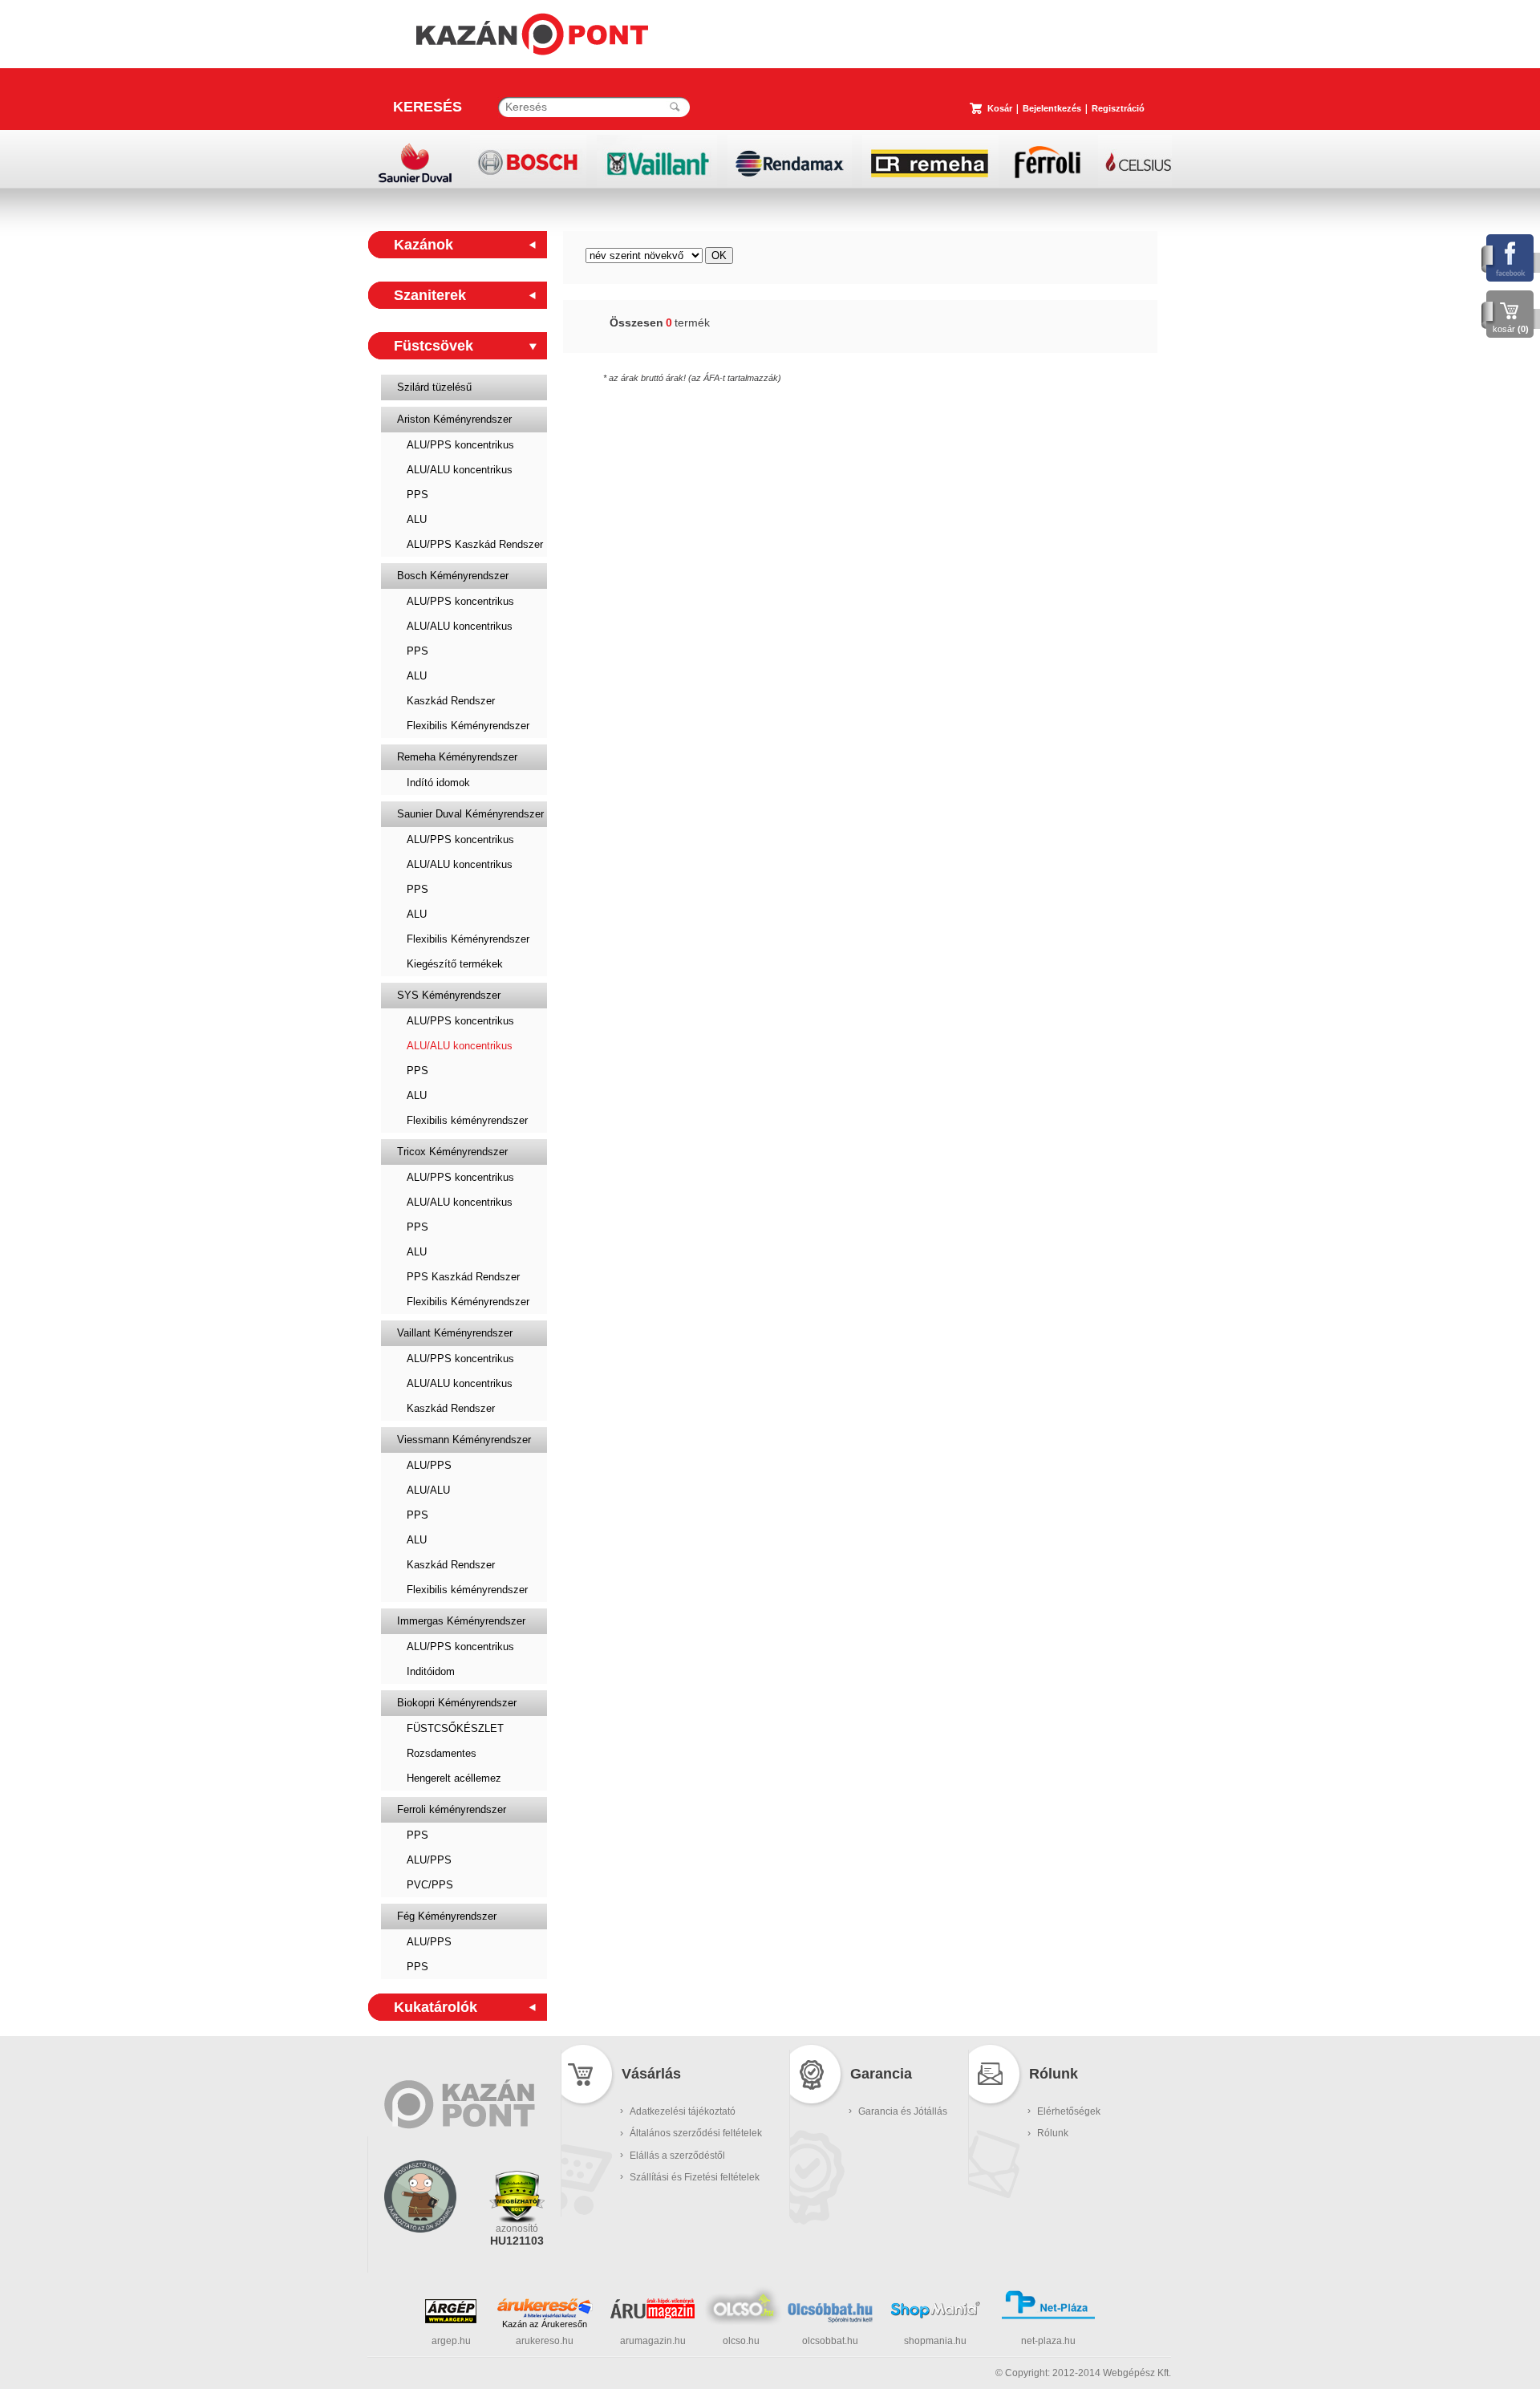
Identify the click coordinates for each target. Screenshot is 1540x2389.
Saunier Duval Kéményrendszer (470, 814)
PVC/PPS (430, 1885)
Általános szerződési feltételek (696, 2133)
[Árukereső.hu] (545, 2308)
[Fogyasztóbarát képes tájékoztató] (420, 2253)
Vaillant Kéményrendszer (455, 1333)
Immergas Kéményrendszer (461, 1621)
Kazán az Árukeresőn (545, 2324)
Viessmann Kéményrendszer (464, 1440)
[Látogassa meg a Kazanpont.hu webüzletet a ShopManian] (935, 2317)
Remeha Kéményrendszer (457, 757)
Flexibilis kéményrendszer (467, 1120)
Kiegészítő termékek (455, 964)
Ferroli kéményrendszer (452, 1809)
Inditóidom (431, 1671)
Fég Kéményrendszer (447, 1916)
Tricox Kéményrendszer (452, 1152)
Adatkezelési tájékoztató (683, 2111)
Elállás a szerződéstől (677, 2156)
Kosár (1000, 108)
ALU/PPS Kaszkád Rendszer (475, 544)
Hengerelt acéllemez (454, 1778)
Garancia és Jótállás (903, 2111)
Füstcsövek (434, 346)
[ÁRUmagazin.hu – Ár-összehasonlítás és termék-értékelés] (652, 2315)
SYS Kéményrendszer (449, 995)
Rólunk (1053, 2133)
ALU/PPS (429, 1465)
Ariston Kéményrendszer (454, 419)
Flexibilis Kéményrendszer (468, 726)
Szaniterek (430, 295)
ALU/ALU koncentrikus (460, 470)
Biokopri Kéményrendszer (457, 1703)
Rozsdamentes (442, 1753)
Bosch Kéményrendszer (453, 576)
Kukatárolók (436, 2007)
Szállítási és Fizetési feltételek (695, 2177)
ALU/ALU (428, 1490)
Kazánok (423, 245)
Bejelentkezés (1052, 108)
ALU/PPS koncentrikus (460, 445)
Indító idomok (438, 783)
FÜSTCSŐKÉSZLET (455, 1728)
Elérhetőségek (1069, 2111)
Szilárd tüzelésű (434, 387)
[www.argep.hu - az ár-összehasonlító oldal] (451, 2320)
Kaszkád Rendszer (451, 701)
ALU (417, 519)
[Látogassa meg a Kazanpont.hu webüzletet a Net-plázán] (1048, 2317)
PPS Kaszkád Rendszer (463, 1277)
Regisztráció (1118, 108)
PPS (417, 495)
